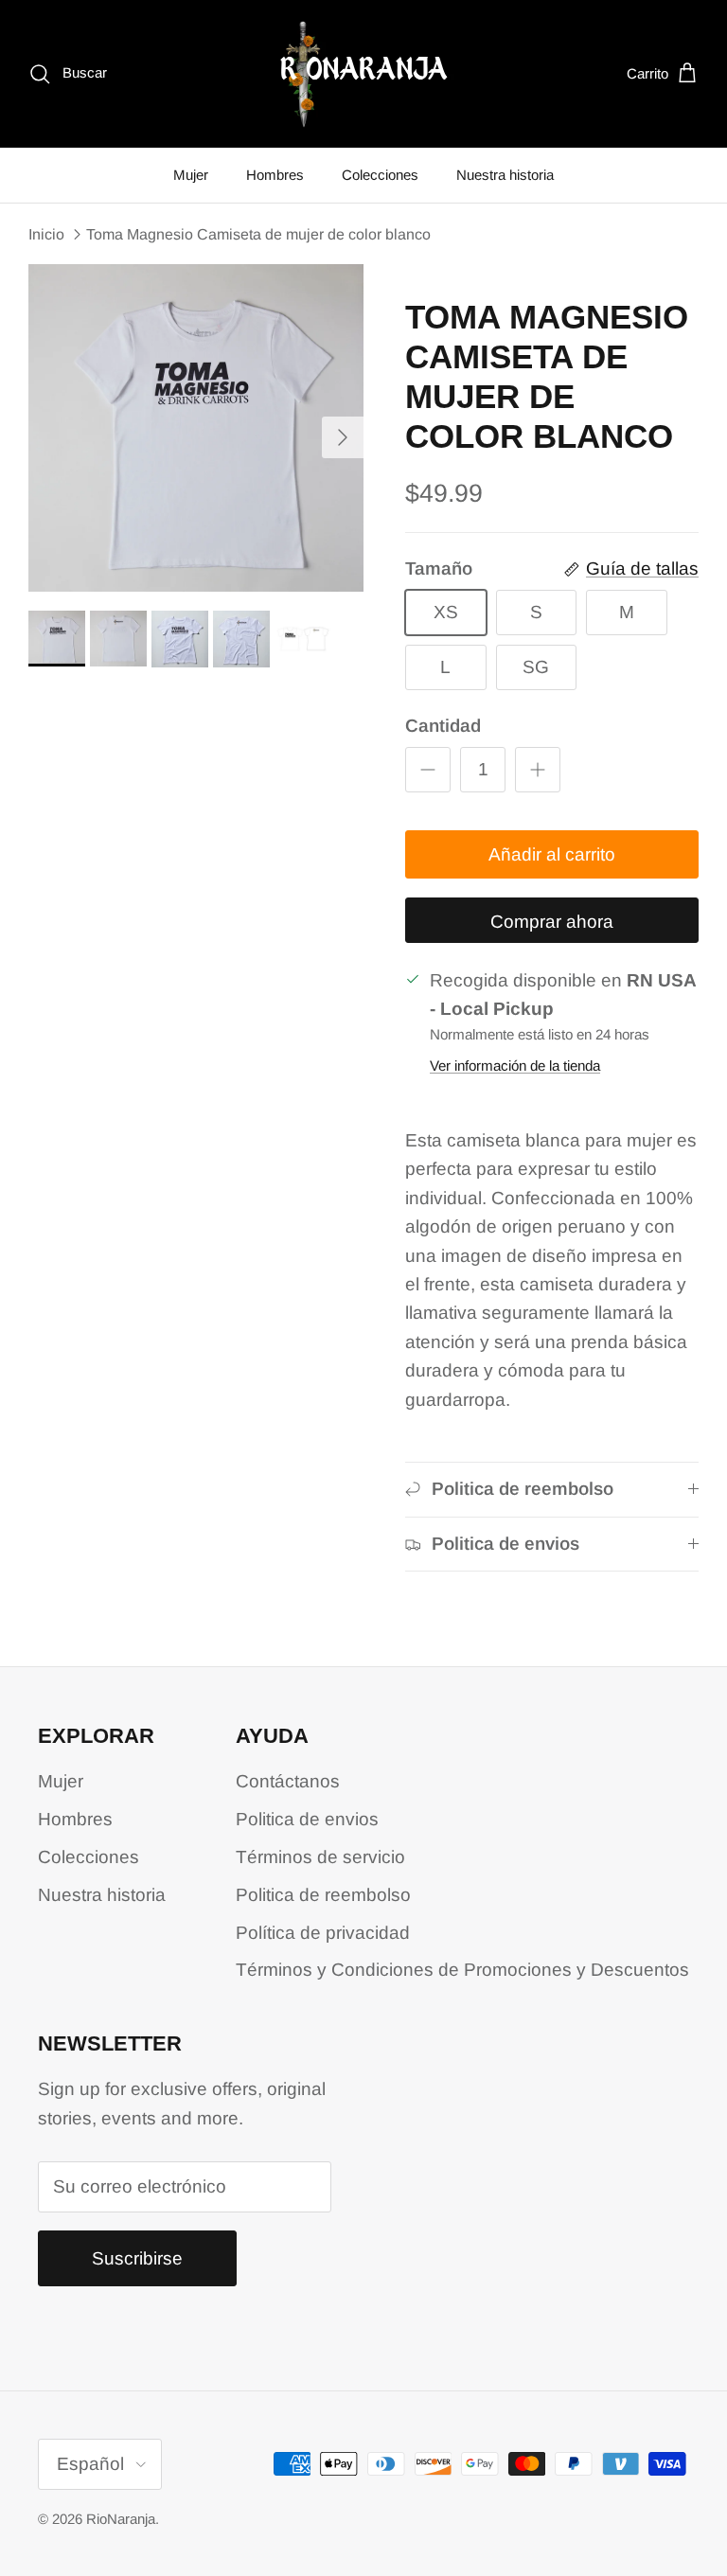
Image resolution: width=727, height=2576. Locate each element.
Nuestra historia (505, 175)
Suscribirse (137, 2258)
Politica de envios (307, 1819)
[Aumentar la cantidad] (538, 770)
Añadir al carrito (552, 854)
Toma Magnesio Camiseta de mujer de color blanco (258, 234)
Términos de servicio (320, 1857)
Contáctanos (288, 1781)
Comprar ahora (552, 922)
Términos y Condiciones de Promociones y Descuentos (462, 1970)
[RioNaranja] (364, 74)
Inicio (46, 234)
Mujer (191, 175)
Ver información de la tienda (515, 1066)
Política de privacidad (323, 1933)
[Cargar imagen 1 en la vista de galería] (196, 428)
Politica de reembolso (323, 1895)
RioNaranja (121, 2519)
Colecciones (380, 175)
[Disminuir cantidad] (428, 770)
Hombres (275, 175)
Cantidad (443, 726)
